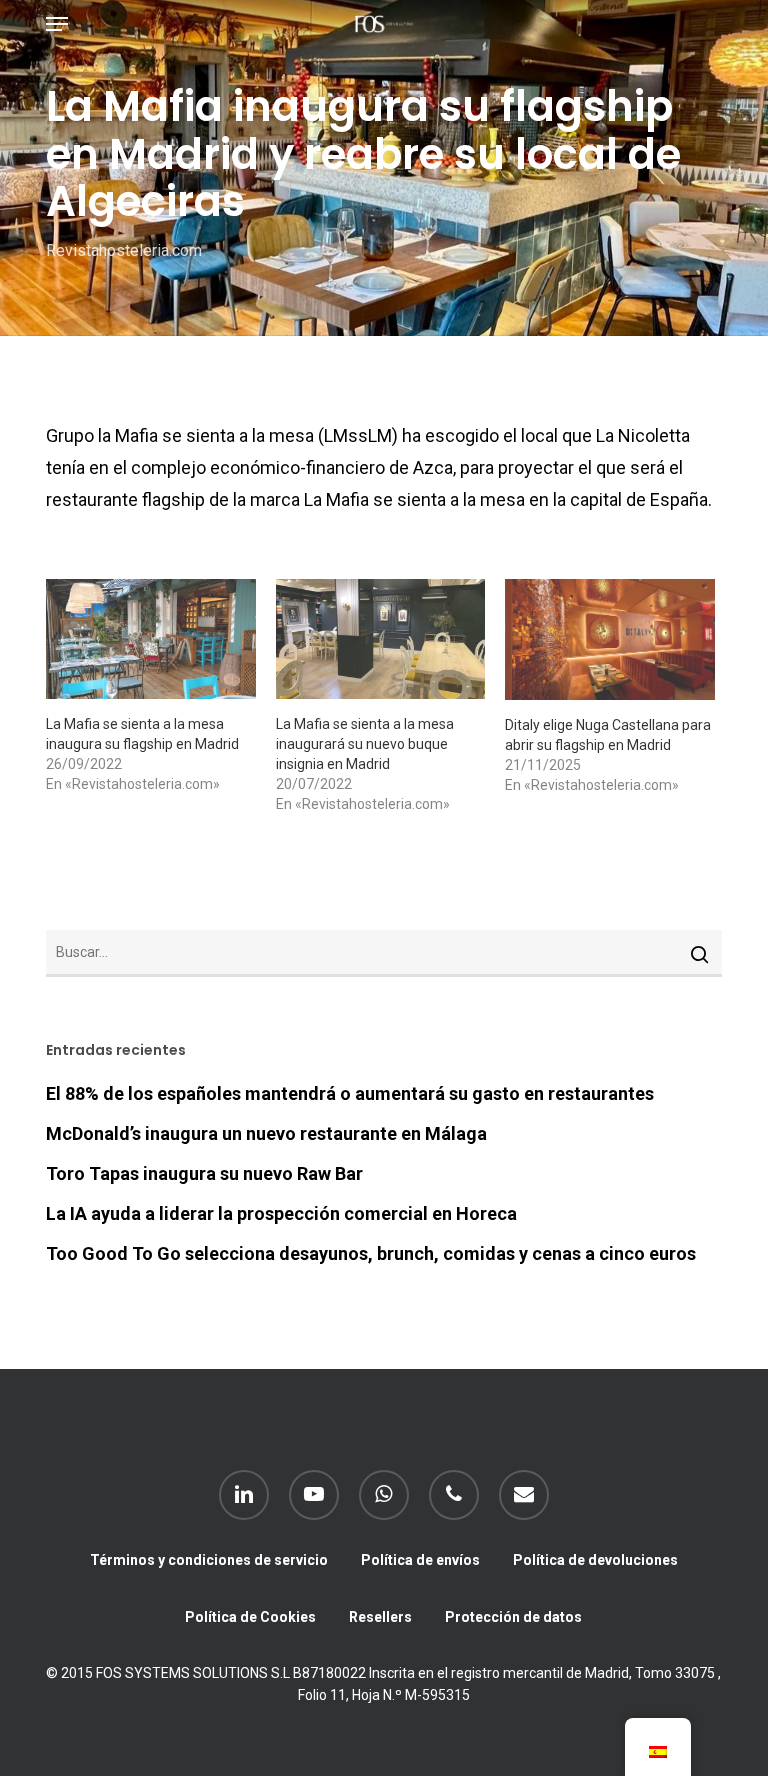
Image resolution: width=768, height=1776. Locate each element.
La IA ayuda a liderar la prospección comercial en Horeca (281, 1213)
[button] (57, 24)
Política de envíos (420, 1560)
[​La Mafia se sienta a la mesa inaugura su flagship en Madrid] (151, 639)
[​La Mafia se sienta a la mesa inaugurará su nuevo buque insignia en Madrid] (381, 639)
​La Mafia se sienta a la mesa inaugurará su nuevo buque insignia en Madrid (365, 744)
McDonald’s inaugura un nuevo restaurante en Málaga (266, 1133)
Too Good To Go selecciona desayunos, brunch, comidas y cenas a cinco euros (371, 1253)
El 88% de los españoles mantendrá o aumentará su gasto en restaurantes (350, 1093)
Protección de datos (513, 1617)
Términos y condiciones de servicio (209, 1560)
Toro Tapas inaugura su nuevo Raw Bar (204, 1173)
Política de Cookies (250, 1617)
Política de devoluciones (595, 1560)
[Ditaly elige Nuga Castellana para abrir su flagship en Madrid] (610, 639)
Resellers (380, 1617)
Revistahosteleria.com (124, 250)
